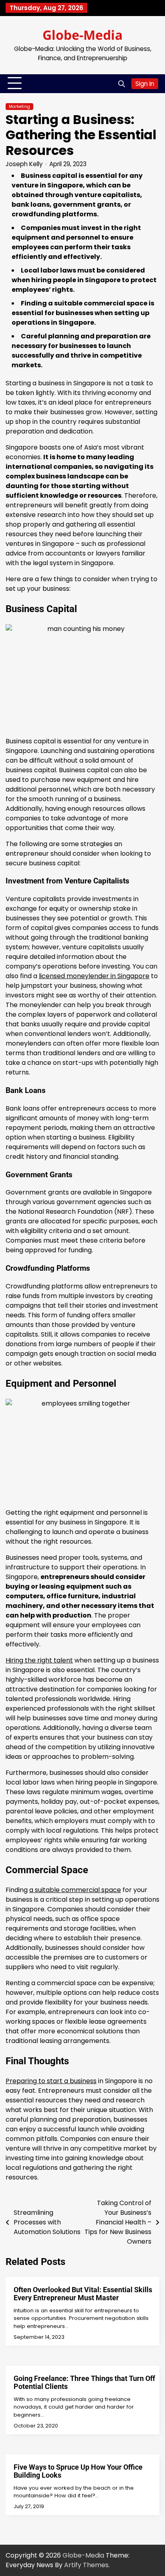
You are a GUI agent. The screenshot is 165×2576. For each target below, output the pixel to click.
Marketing (19, 107)
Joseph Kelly (24, 164)
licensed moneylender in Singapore (94, 976)
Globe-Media (82, 35)
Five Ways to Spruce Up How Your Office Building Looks (78, 2471)
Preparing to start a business (51, 2081)
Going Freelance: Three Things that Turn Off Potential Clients (84, 2382)
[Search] (121, 83)
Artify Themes (86, 2565)
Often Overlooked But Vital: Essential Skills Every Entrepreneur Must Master (83, 2294)
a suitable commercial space (75, 1890)
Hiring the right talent (39, 1660)
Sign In (145, 84)
